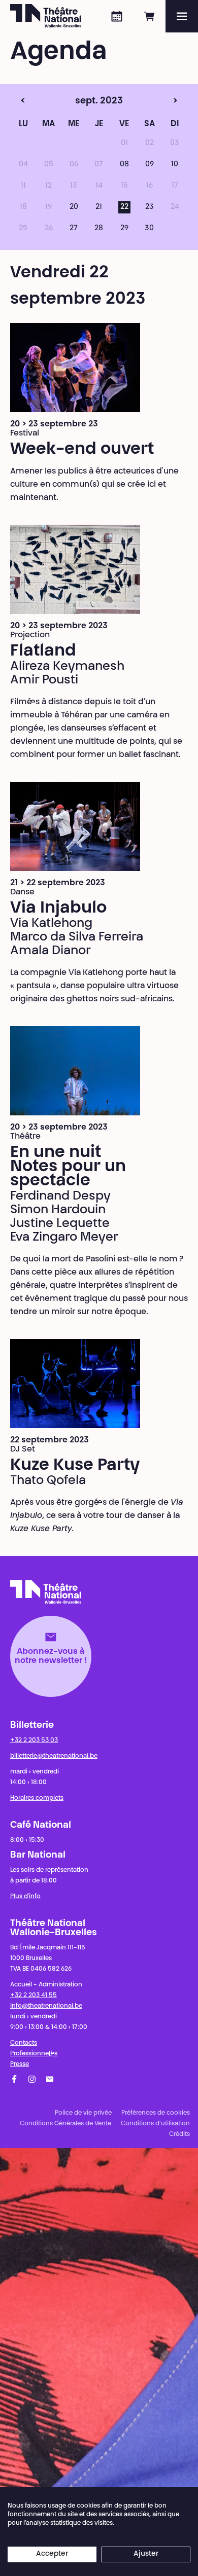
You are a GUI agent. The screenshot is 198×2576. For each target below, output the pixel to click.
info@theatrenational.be (46, 2006)
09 (150, 165)
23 (150, 207)
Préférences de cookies (156, 2113)
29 (124, 229)
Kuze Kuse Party (75, 1466)
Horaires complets (37, 1798)
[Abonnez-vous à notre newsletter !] (50, 2079)
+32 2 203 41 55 (34, 1996)
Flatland (43, 651)
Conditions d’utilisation (155, 2124)
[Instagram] (32, 2079)
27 (74, 229)
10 (175, 165)
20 (74, 207)
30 (149, 229)
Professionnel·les (34, 2054)
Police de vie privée (83, 2113)
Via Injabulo (58, 909)
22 (124, 207)
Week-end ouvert (82, 450)
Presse (20, 2064)
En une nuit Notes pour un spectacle (68, 1167)
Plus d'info (25, 1897)
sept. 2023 (78, 101)
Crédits (179, 2134)
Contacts (24, 2043)
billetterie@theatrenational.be (54, 1756)
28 (99, 229)
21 (99, 207)
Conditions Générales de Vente (65, 2124)
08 (124, 165)
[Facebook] (14, 2079)
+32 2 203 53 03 (34, 1740)
